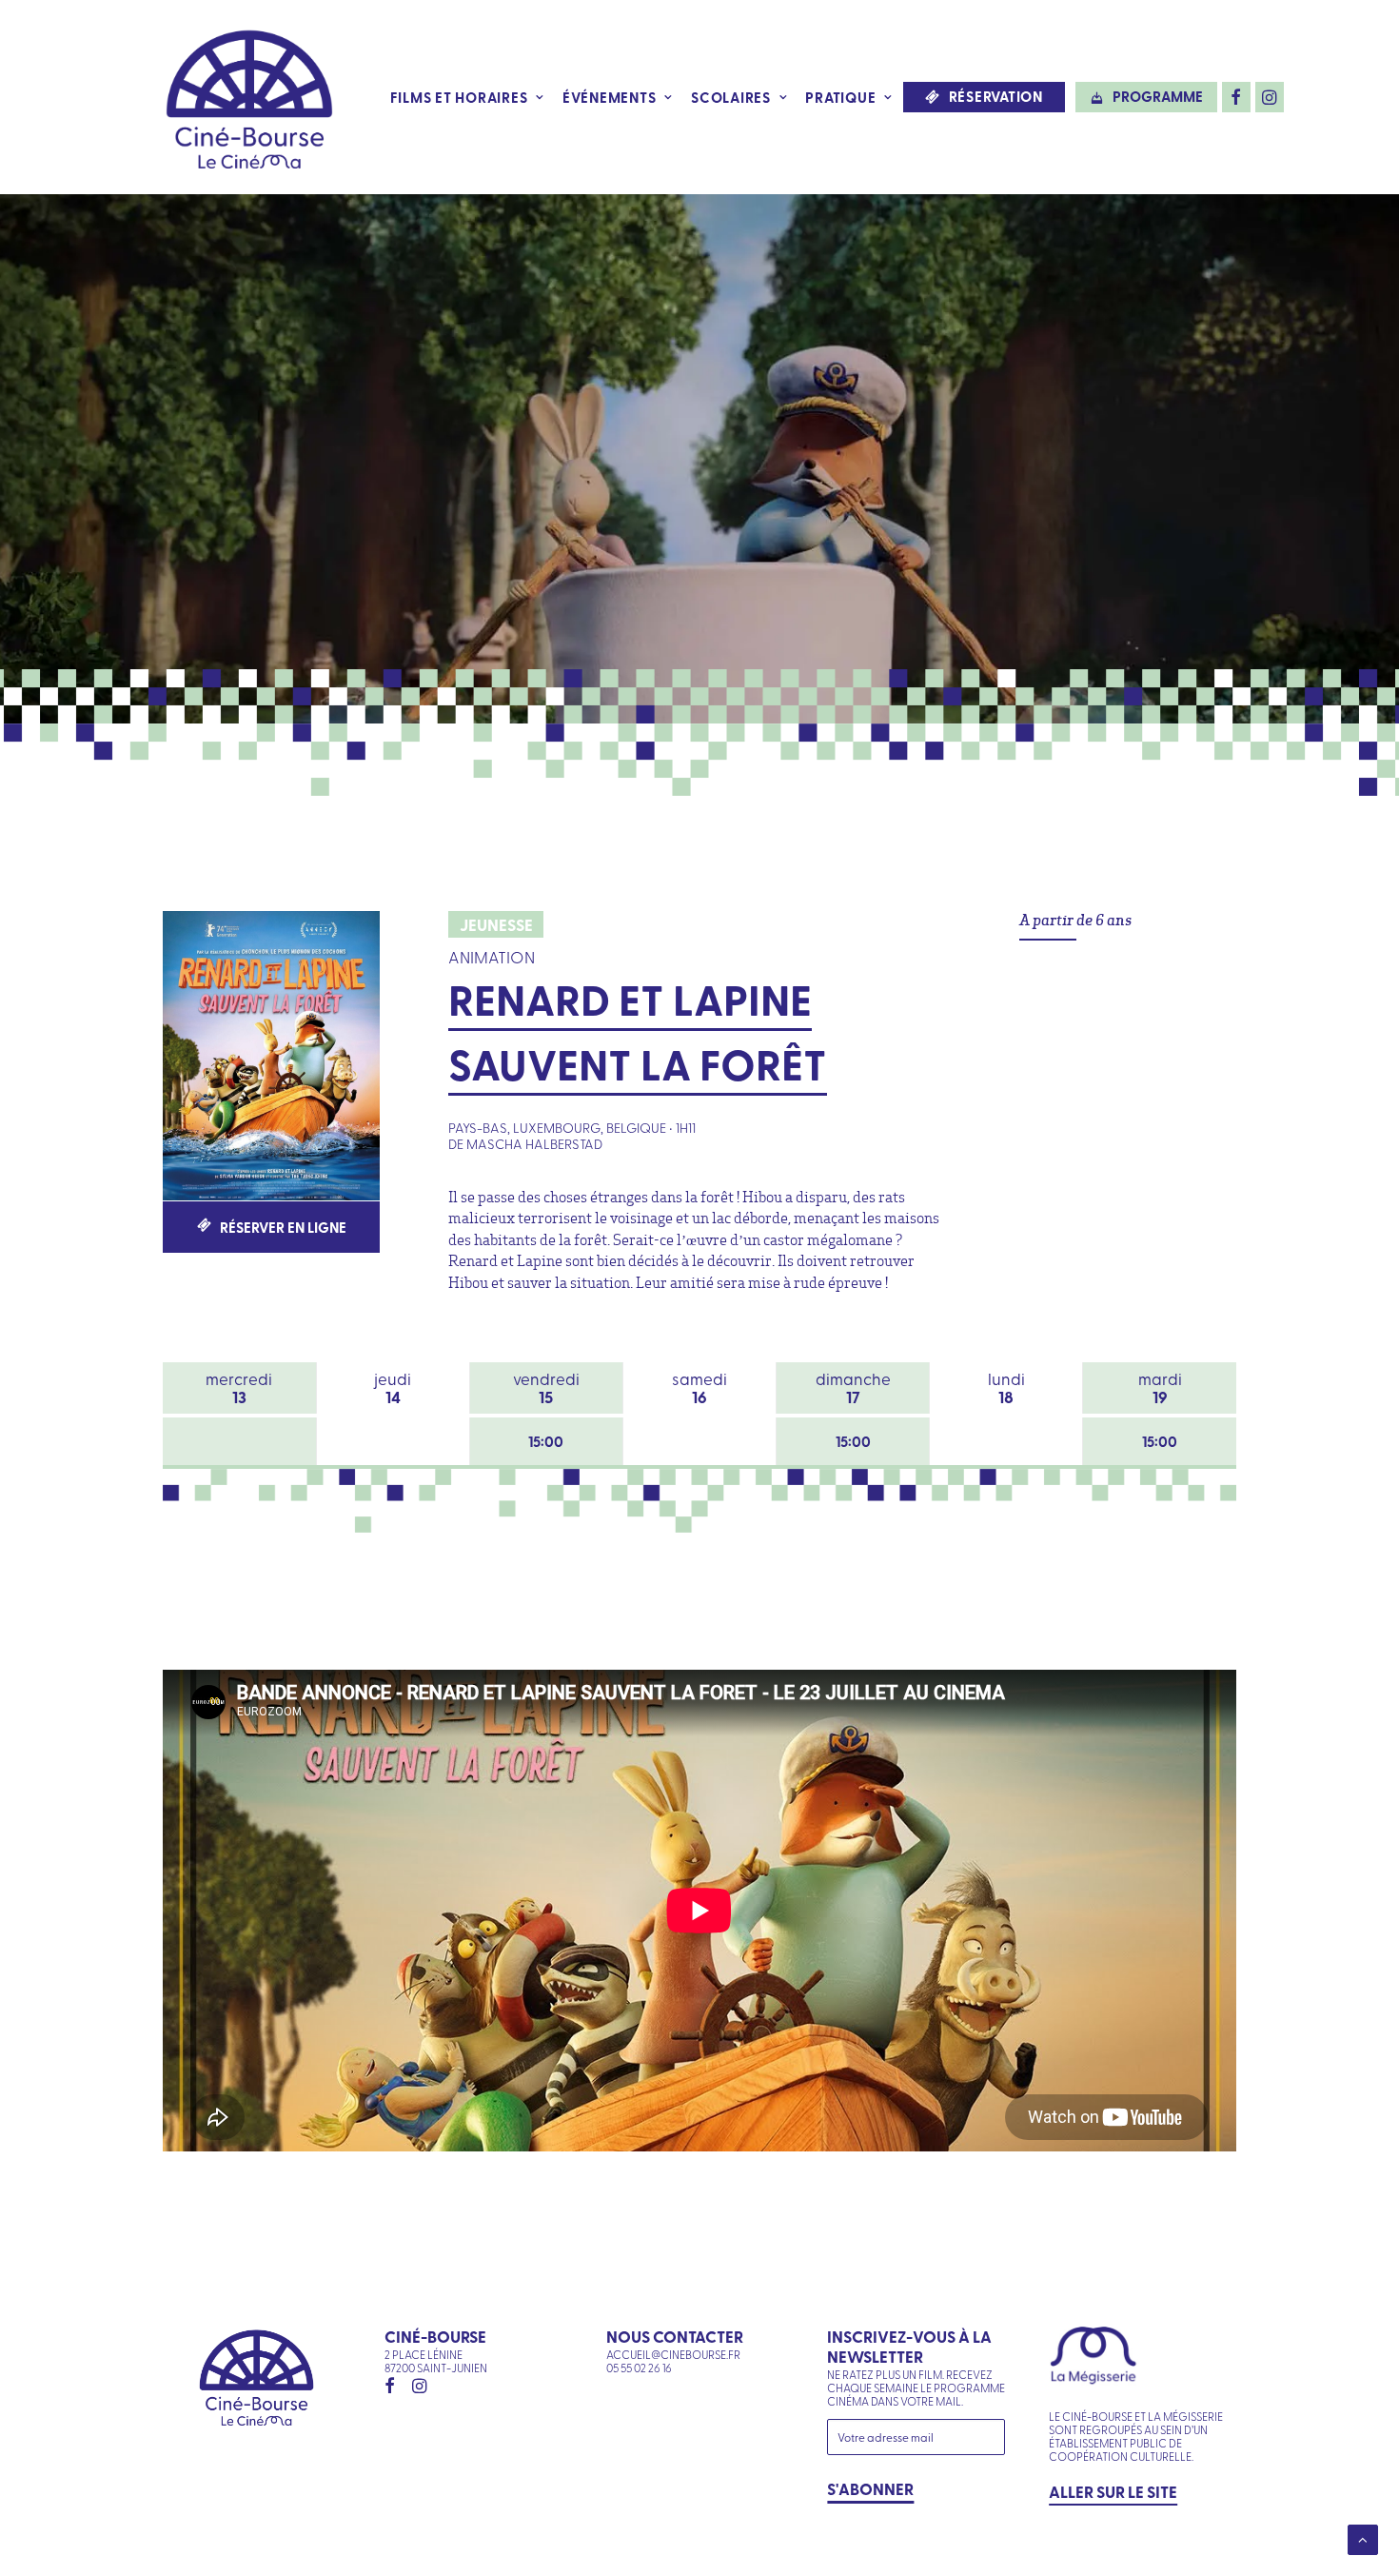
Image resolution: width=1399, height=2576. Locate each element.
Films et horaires (459, 97)
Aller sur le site (1113, 2491)
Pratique (840, 97)
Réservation (996, 97)
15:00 (546, 1441)
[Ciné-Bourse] (249, 97)
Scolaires (731, 97)
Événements (610, 97)
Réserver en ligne (283, 1227)
